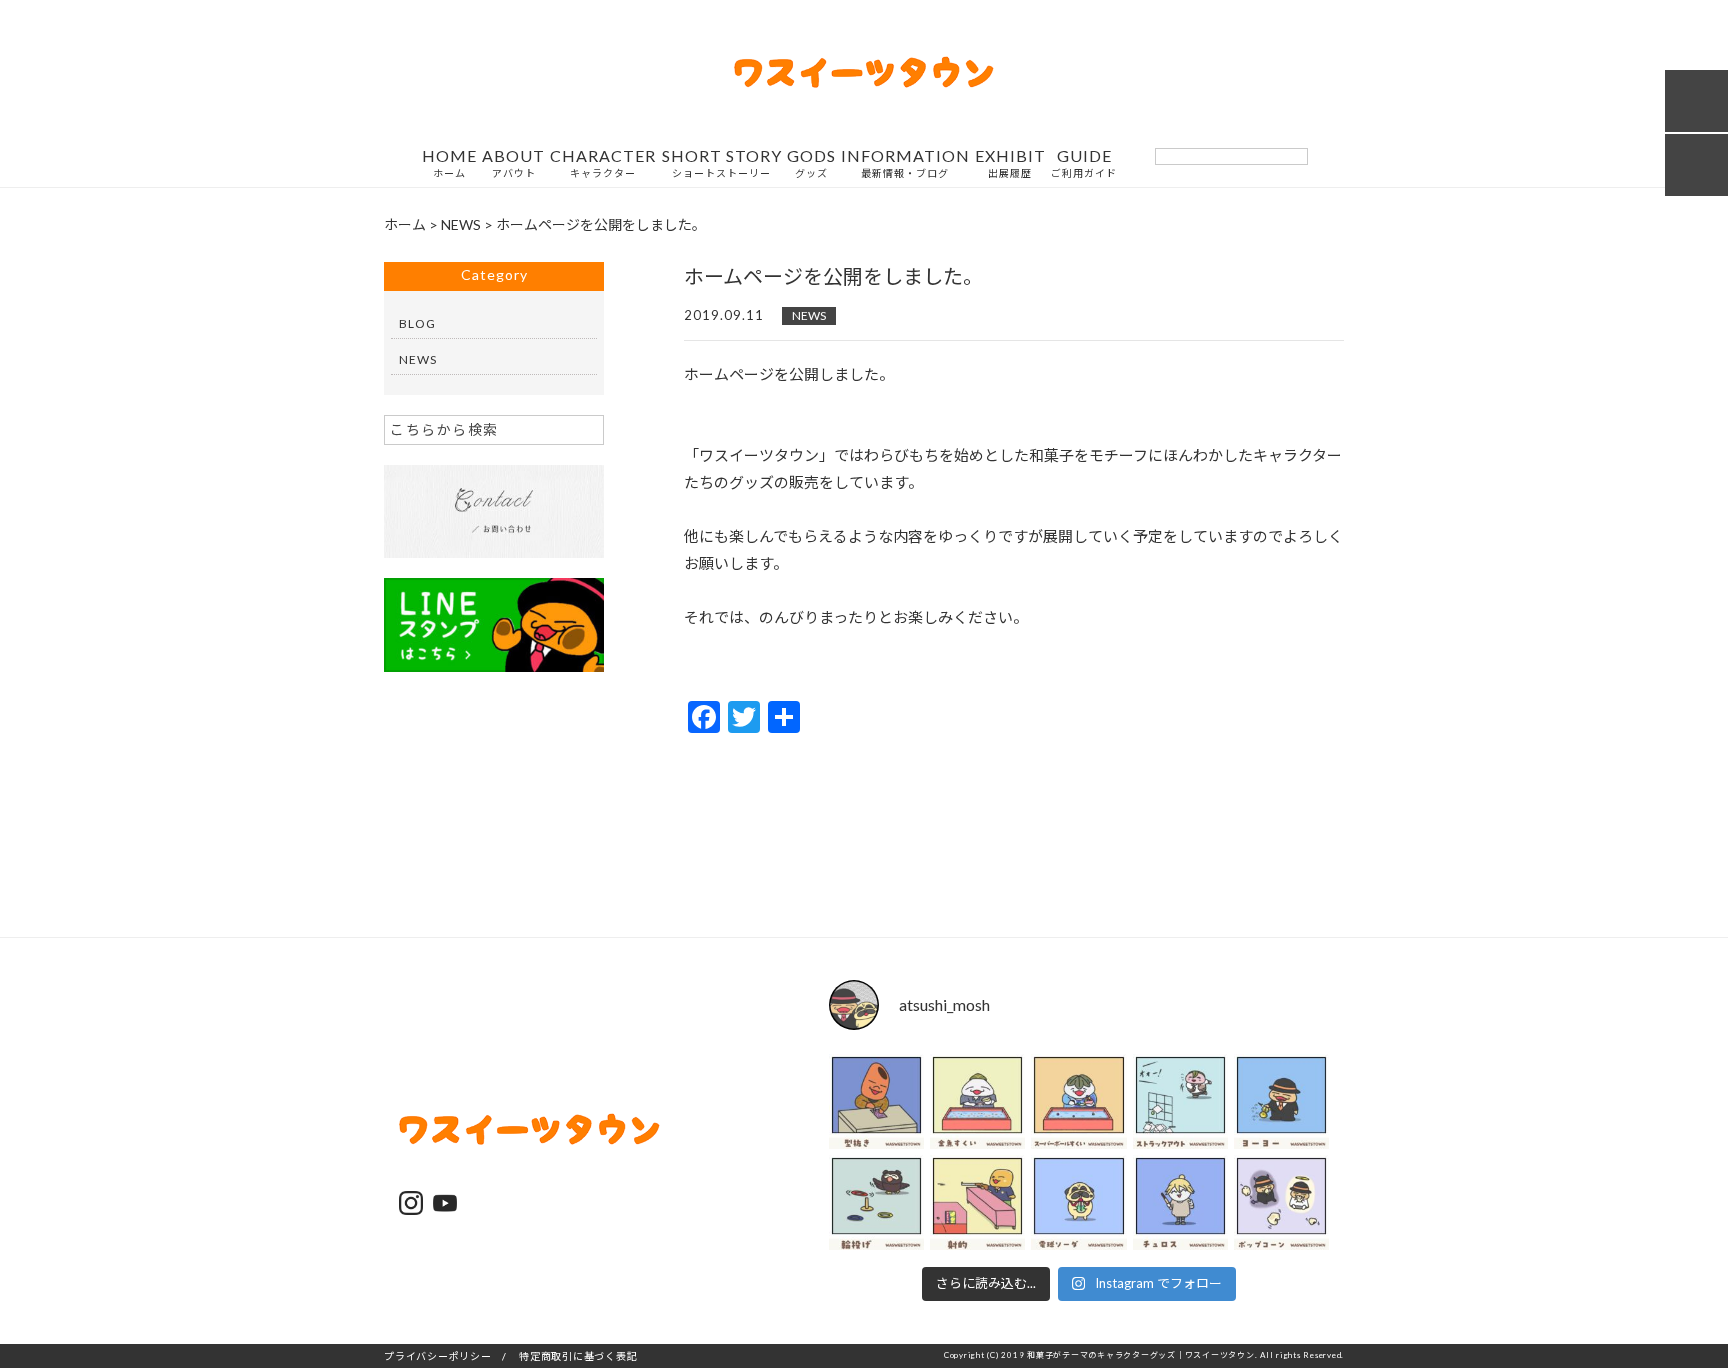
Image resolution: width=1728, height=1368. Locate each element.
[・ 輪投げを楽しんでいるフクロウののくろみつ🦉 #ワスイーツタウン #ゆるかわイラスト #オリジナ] (876, 1202)
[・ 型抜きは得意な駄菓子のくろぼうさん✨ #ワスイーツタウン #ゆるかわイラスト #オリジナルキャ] (876, 1101)
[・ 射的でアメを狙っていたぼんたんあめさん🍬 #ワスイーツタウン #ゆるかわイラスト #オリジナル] (977, 1202)
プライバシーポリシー (438, 1356)
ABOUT (513, 163)
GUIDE (1084, 163)
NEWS (809, 315)
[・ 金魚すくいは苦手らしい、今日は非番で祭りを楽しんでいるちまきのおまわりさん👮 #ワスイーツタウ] (977, 1101)
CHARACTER (603, 163)
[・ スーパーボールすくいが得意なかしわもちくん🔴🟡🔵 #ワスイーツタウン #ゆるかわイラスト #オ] (1078, 1101)
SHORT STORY (722, 163)
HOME (449, 163)
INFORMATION (905, 163)
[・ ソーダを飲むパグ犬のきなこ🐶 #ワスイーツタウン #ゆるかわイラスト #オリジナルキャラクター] (1078, 1202)
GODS (811, 163)
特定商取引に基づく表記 (578, 1356)
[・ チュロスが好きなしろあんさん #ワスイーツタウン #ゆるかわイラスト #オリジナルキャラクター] (1180, 1202)
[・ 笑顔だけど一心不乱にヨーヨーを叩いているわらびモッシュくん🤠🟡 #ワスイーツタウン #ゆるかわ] (1281, 1101)
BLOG (417, 323)
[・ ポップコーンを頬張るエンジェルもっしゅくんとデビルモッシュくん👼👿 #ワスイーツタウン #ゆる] (1281, 1202)
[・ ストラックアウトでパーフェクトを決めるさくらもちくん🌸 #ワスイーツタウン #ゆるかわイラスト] (1180, 1101)
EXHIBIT (1010, 163)
